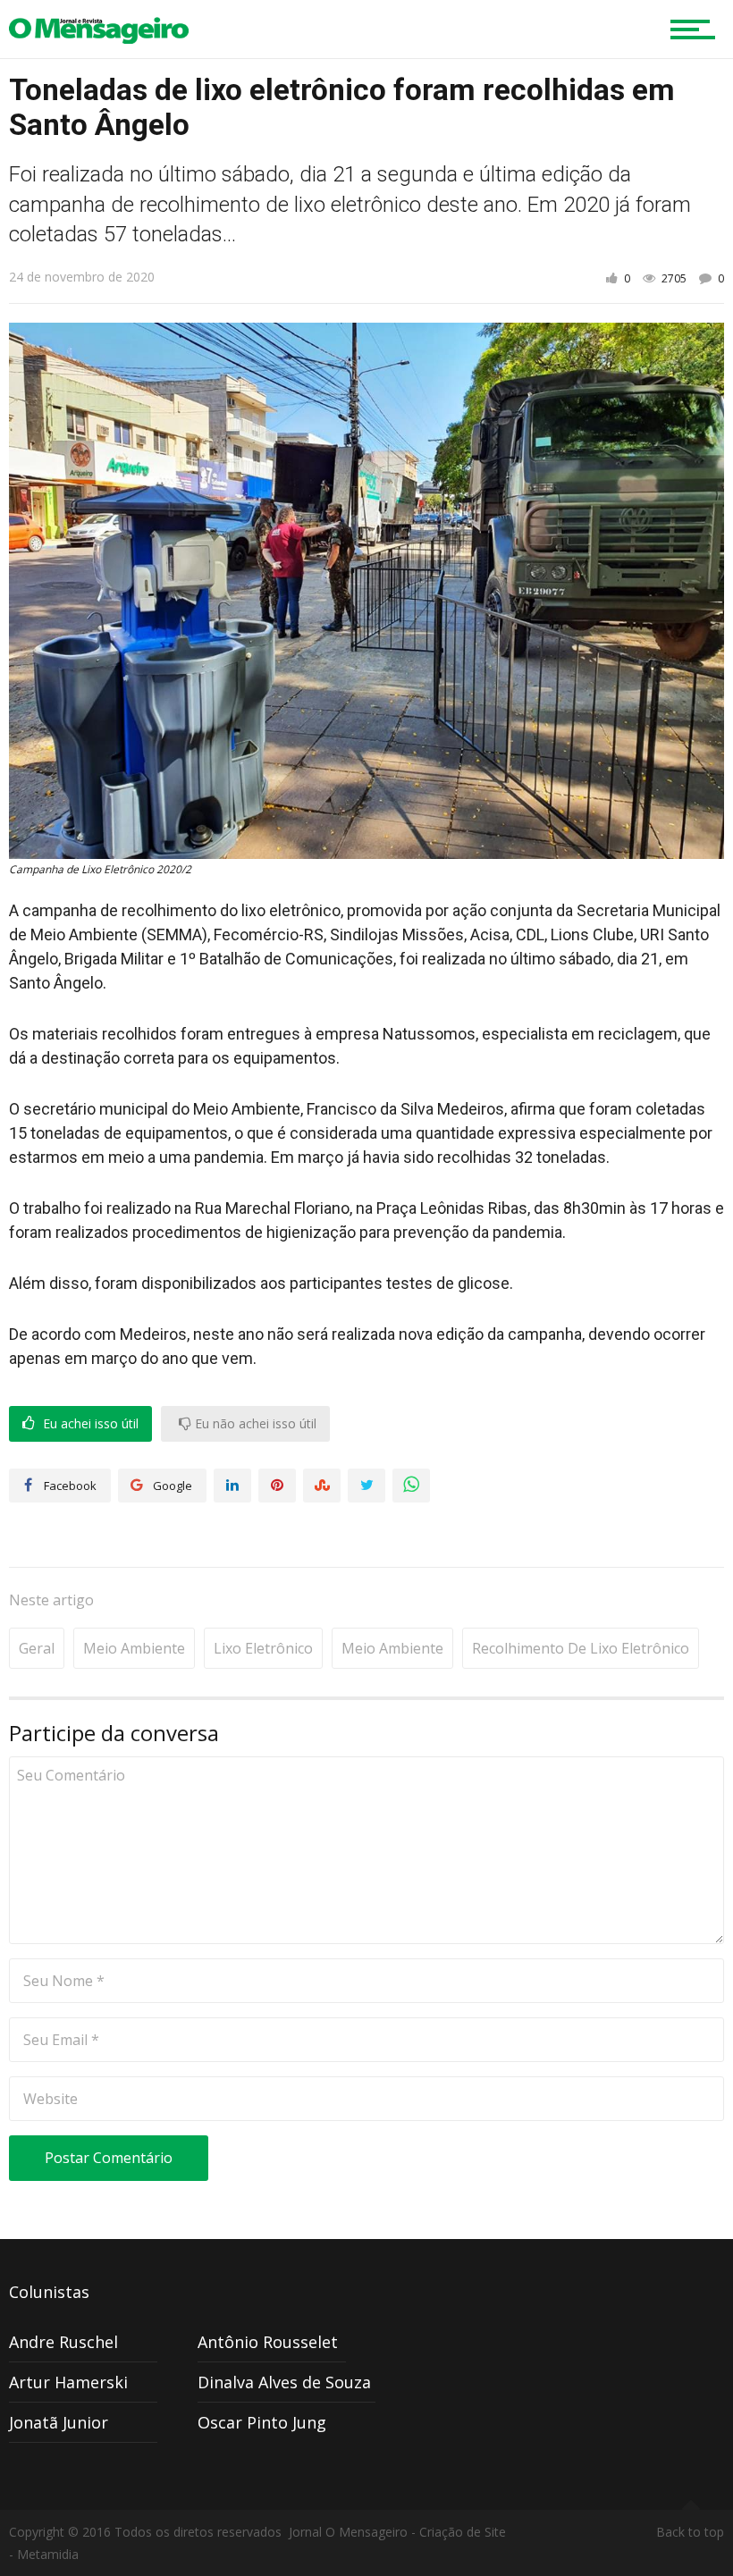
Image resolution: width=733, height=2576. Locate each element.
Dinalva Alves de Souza (284, 2382)
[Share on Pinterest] (277, 1486)
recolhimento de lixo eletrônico (581, 1648)
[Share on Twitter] (366, 1486)
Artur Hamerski (68, 2382)
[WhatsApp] (411, 1486)
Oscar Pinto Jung (262, 2422)
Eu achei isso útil (89, 1424)
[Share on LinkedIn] (232, 1486)
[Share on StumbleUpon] (322, 1486)
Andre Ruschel (63, 2342)
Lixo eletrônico (263, 1648)
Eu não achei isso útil (254, 1424)
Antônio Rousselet (268, 2342)
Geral (37, 1648)
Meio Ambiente (134, 1648)
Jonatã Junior (59, 2422)
